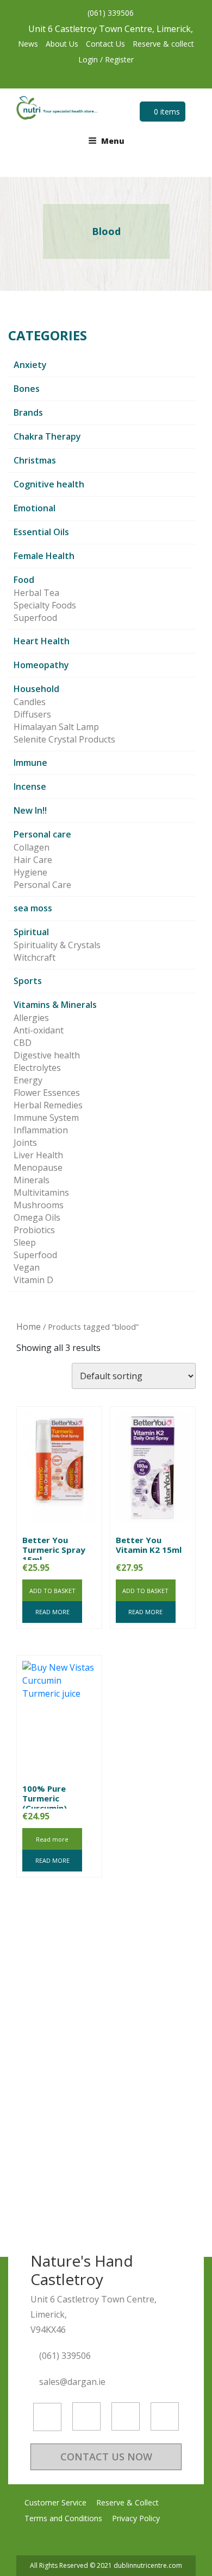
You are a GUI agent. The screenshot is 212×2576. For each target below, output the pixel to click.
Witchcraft (35, 957)
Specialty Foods (45, 605)
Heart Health (42, 641)
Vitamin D (33, 1280)
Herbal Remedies (48, 1105)
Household (36, 689)
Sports (28, 981)
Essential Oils (41, 532)
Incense (30, 786)
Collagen (32, 847)
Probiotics (34, 1230)
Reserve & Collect (127, 2502)
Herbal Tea (36, 593)
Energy (28, 1080)
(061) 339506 (110, 13)
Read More (52, 1612)
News (28, 44)
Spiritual (31, 932)
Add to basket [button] (52, 1591)
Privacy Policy (136, 2518)
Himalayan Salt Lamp (56, 727)
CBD (23, 1043)
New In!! (30, 810)
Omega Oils (37, 1217)
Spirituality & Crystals (57, 945)
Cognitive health (49, 484)
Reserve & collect (163, 44)
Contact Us (105, 44)
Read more (52, 1839)
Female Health (44, 556)
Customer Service (55, 2502)
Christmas (35, 460)
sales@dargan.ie (73, 2382)
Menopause (38, 1168)
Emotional (35, 508)
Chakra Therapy (47, 436)
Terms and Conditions (63, 2518)
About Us (62, 44)
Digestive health (47, 1055)
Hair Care (33, 860)
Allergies (31, 1018)
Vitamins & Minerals (55, 1005)
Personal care (42, 834)
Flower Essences (47, 1093)
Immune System (46, 1118)
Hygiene (30, 872)
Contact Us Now (106, 2457)
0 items (166, 112)
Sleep (25, 1242)
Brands (28, 413)
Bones (27, 389)
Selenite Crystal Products (64, 739)
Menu (113, 141)
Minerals (32, 1180)
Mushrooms (39, 1205)
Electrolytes (37, 1068)
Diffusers (32, 714)
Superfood (35, 618)
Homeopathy (41, 665)
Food (24, 580)
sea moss (33, 908)
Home (29, 1327)
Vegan (27, 1267)
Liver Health (38, 1155)
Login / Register (106, 59)
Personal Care (42, 885)
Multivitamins (41, 1192)
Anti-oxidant (39, 1030)
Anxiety (30, 365)
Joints (25, 1143)
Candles (30, 702)
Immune (30, 763)
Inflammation (41, 1130)
